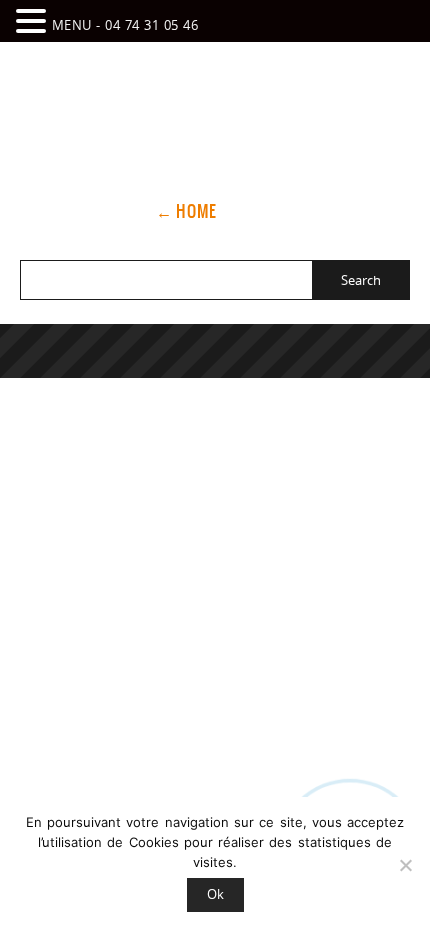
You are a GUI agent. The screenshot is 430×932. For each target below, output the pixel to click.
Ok (215, 894)
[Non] (405, 865)
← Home (186, 211)
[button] (34, 21)
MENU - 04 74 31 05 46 (125, 25)
